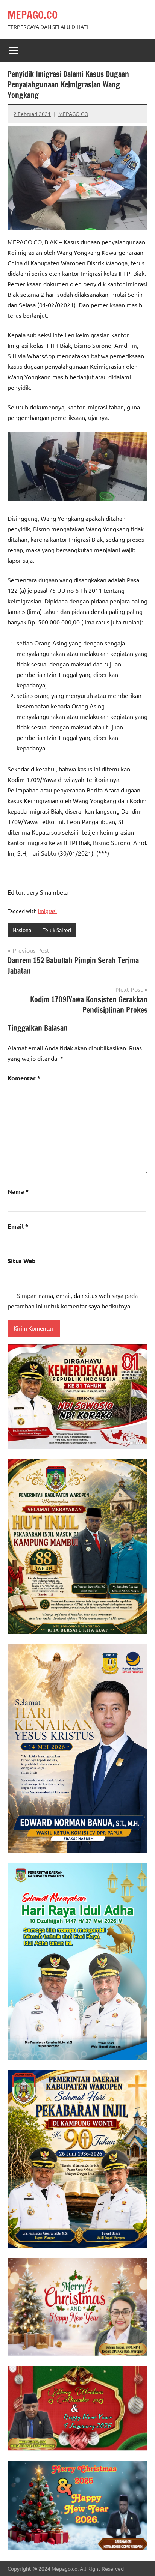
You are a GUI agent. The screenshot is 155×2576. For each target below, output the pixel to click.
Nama (18, 1191)
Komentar (24, 1078)
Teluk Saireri (57, 930)
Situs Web (22, 1261)
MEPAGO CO (73, 114)
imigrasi (47, 911)
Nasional (23, 930)
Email (18, 1226)
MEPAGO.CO (33, 15)
